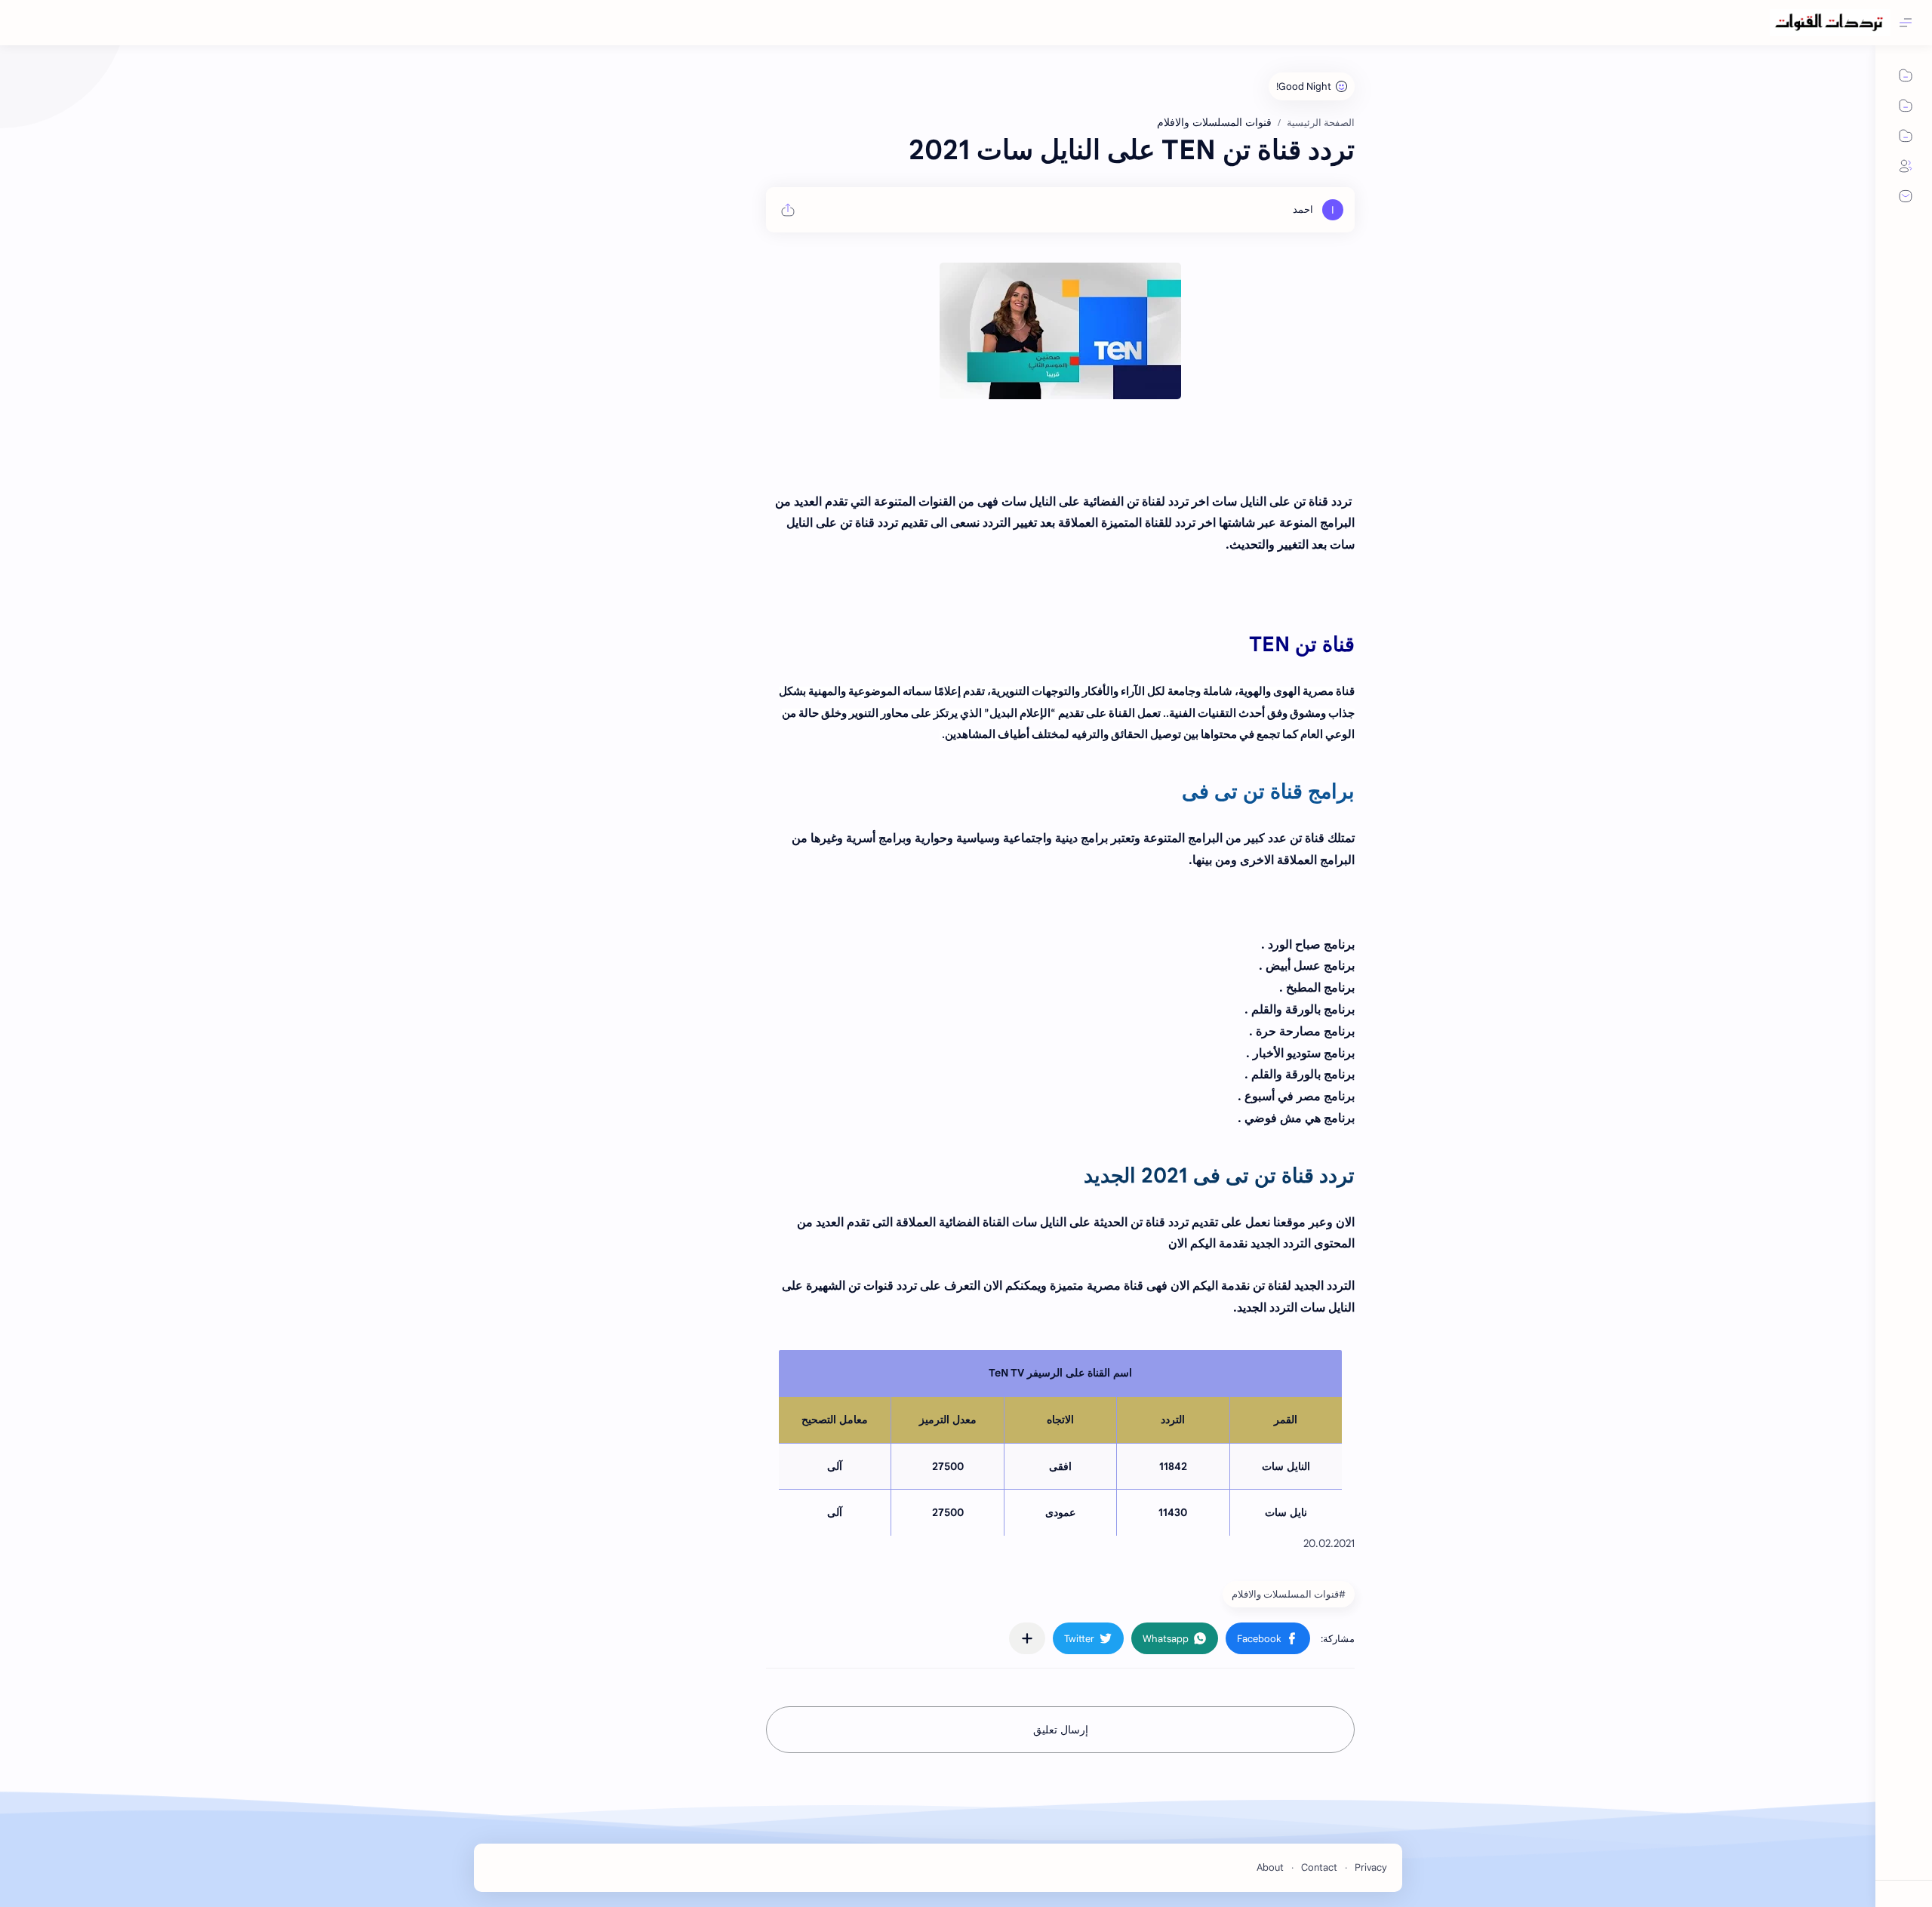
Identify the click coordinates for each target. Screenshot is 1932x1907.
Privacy (1371, 1867)
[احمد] (1303, 209)
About (1270, 1867)
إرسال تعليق (1061, 1730)
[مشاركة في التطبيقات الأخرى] (1027, 1638)
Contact (1319, 1867)
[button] (1268, 1638)
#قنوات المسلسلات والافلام (1289, 1594)
